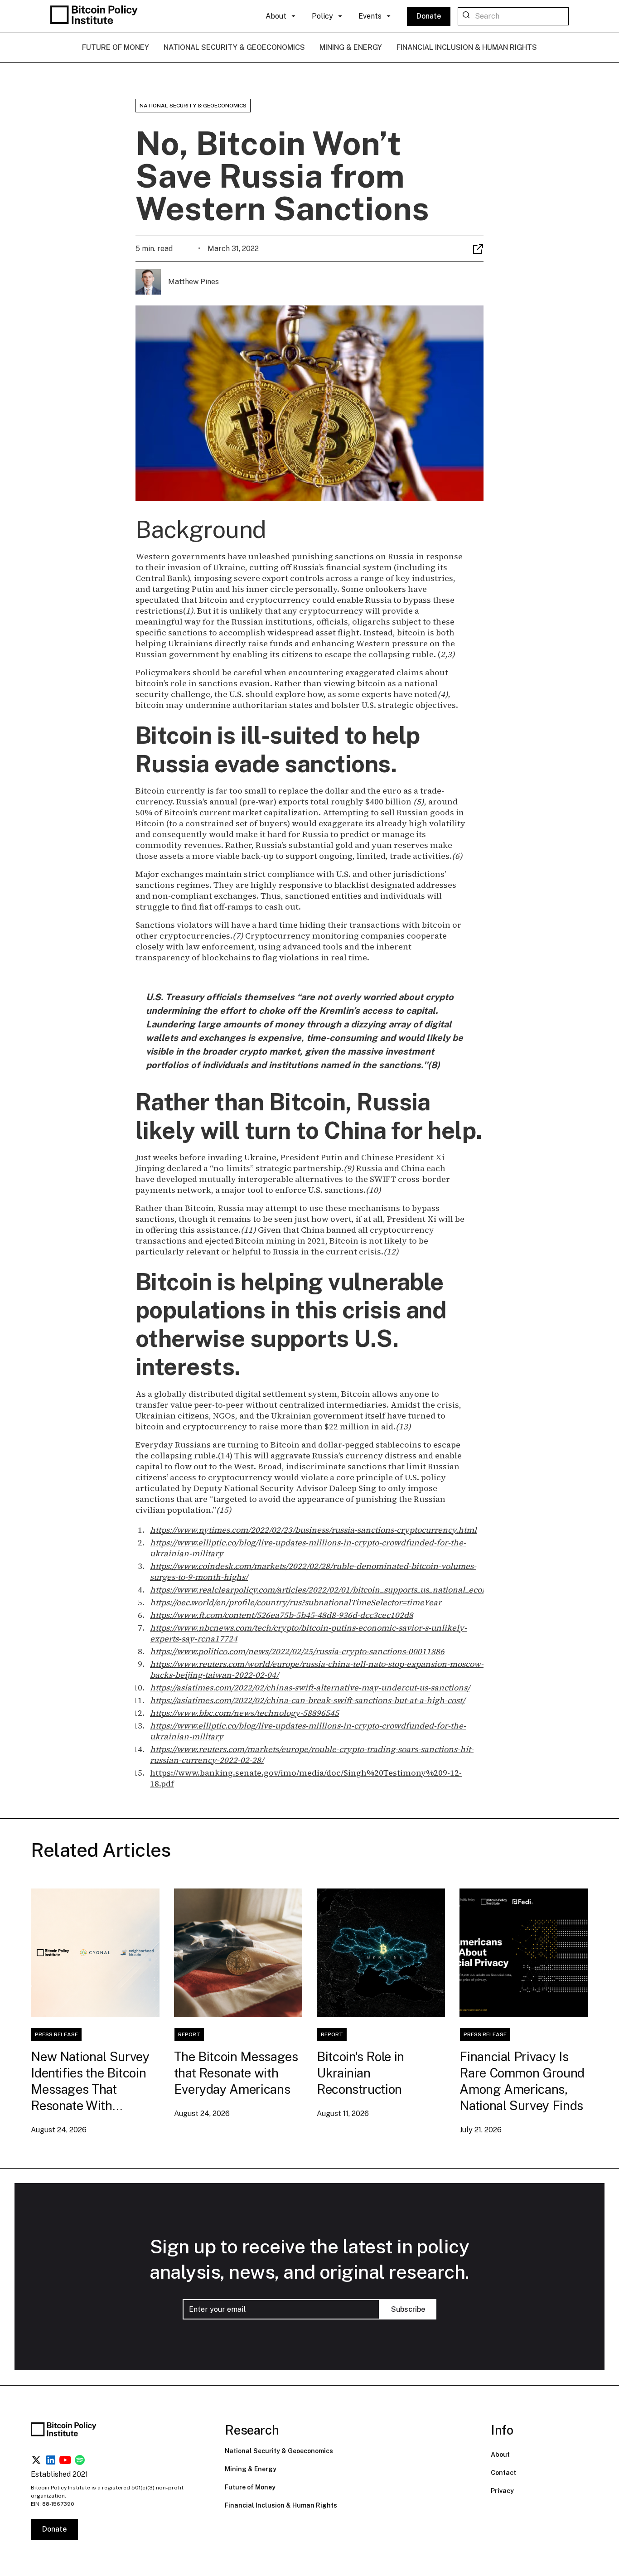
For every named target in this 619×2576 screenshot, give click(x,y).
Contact (503, 2473)
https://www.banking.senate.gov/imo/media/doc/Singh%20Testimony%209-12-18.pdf (306, 1778)
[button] (281, 16)
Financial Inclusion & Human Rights (281, 2505)
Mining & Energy (251, 2469)
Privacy (502, 2491)
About (500, 2455)
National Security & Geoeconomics (279, 2451)
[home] (96, 16)
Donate (429, 16)
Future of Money (250, 2487)
